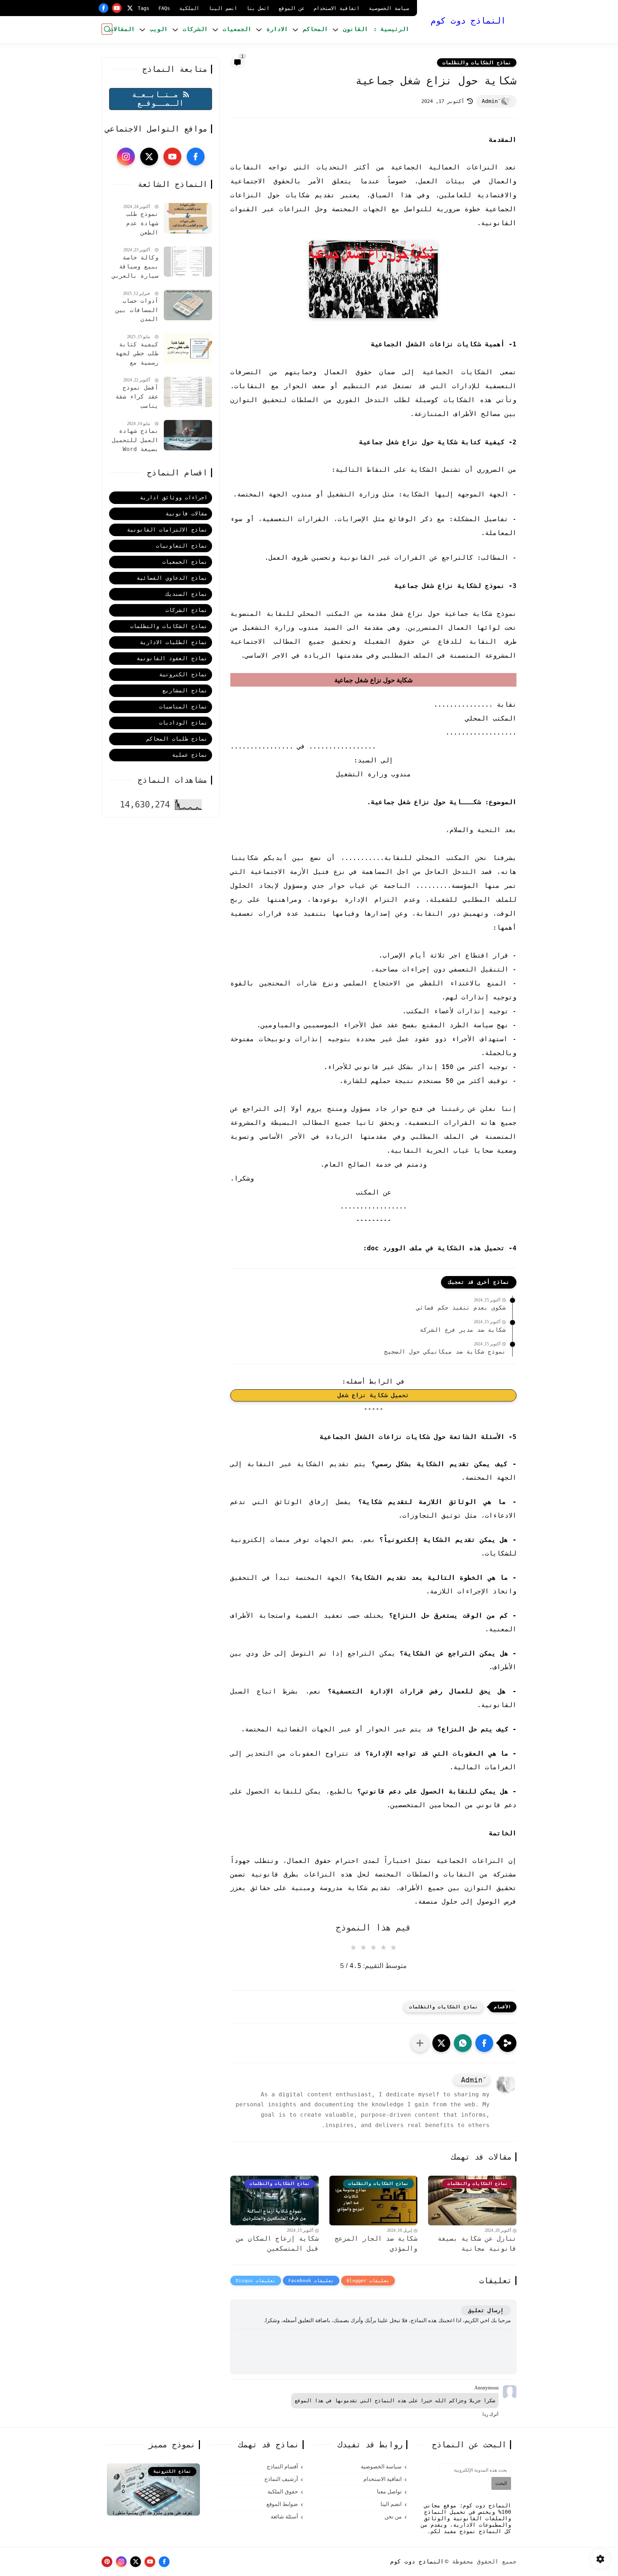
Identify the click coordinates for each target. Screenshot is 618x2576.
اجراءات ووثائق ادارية (174, 498)
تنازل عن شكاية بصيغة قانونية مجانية (477, 2244)
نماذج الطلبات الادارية (174, 642)
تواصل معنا (389, 2492)
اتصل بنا (258, 8)
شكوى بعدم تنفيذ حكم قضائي (461, 1308)
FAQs (164, 8)
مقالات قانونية (187, 514)
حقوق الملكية (283, 2492)
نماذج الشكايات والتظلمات (477, 63)
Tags (143, 8)
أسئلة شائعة (284, 2517)
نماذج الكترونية (183, 674)
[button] (484, 2043)
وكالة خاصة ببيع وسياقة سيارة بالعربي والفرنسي (135, 267)
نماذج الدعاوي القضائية (172, 578)
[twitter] (130, 8)
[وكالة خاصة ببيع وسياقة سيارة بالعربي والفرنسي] (188, 261)
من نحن (393, 2517)
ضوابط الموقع (282, 2504)
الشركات (195, 29)
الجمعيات (237, 29)
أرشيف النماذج (281, 2479)
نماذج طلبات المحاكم (177, 739)
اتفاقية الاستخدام (337, 8)
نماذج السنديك (187, 594)
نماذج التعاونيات (182, 546)
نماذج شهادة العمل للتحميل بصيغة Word (135, 440)
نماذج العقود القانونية (172, 658)
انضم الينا (223, 8)
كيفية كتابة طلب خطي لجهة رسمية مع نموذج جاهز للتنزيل (137, 354)
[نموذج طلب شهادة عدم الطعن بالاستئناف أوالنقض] (188, 218)
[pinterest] (107, 2562)
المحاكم (315, 29)
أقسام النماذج (282, 2467)
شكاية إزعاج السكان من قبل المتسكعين (277, 2244)
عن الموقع (291, 8)
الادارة (277, 29)
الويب (159, 29)
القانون (355, 29)
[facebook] (104, 8)
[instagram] (126, 157)
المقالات (122, 29)
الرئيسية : (391, 29)
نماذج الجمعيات (185, 562)
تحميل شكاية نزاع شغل (373, 1395)
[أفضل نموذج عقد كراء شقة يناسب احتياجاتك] (188, 392)
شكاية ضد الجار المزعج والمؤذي (376, 2244)
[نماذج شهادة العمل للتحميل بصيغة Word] (188, 435)
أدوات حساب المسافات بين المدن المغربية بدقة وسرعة (135, 311)
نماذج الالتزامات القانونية (167, 530)
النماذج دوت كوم (468, 21)
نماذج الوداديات (183, 723)
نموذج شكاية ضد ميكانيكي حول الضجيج (445, 1352)
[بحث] (107, 29)
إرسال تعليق (486, 2310)
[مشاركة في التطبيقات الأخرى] (420, 2043)
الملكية (189, 8)
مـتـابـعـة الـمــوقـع (158, 99)
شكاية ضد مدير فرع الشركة (463, 1330)
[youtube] (117, 8)
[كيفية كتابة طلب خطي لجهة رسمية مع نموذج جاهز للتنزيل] (188, 348)
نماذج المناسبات (183, 707)
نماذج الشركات (187, 610)
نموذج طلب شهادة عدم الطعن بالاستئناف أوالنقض (142, 224)
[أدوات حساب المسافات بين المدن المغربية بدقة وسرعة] (188, 305)
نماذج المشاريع (185, 691)
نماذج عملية (190, 755)
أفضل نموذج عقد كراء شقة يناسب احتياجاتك (137, 398)
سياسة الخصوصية (389, 8)
